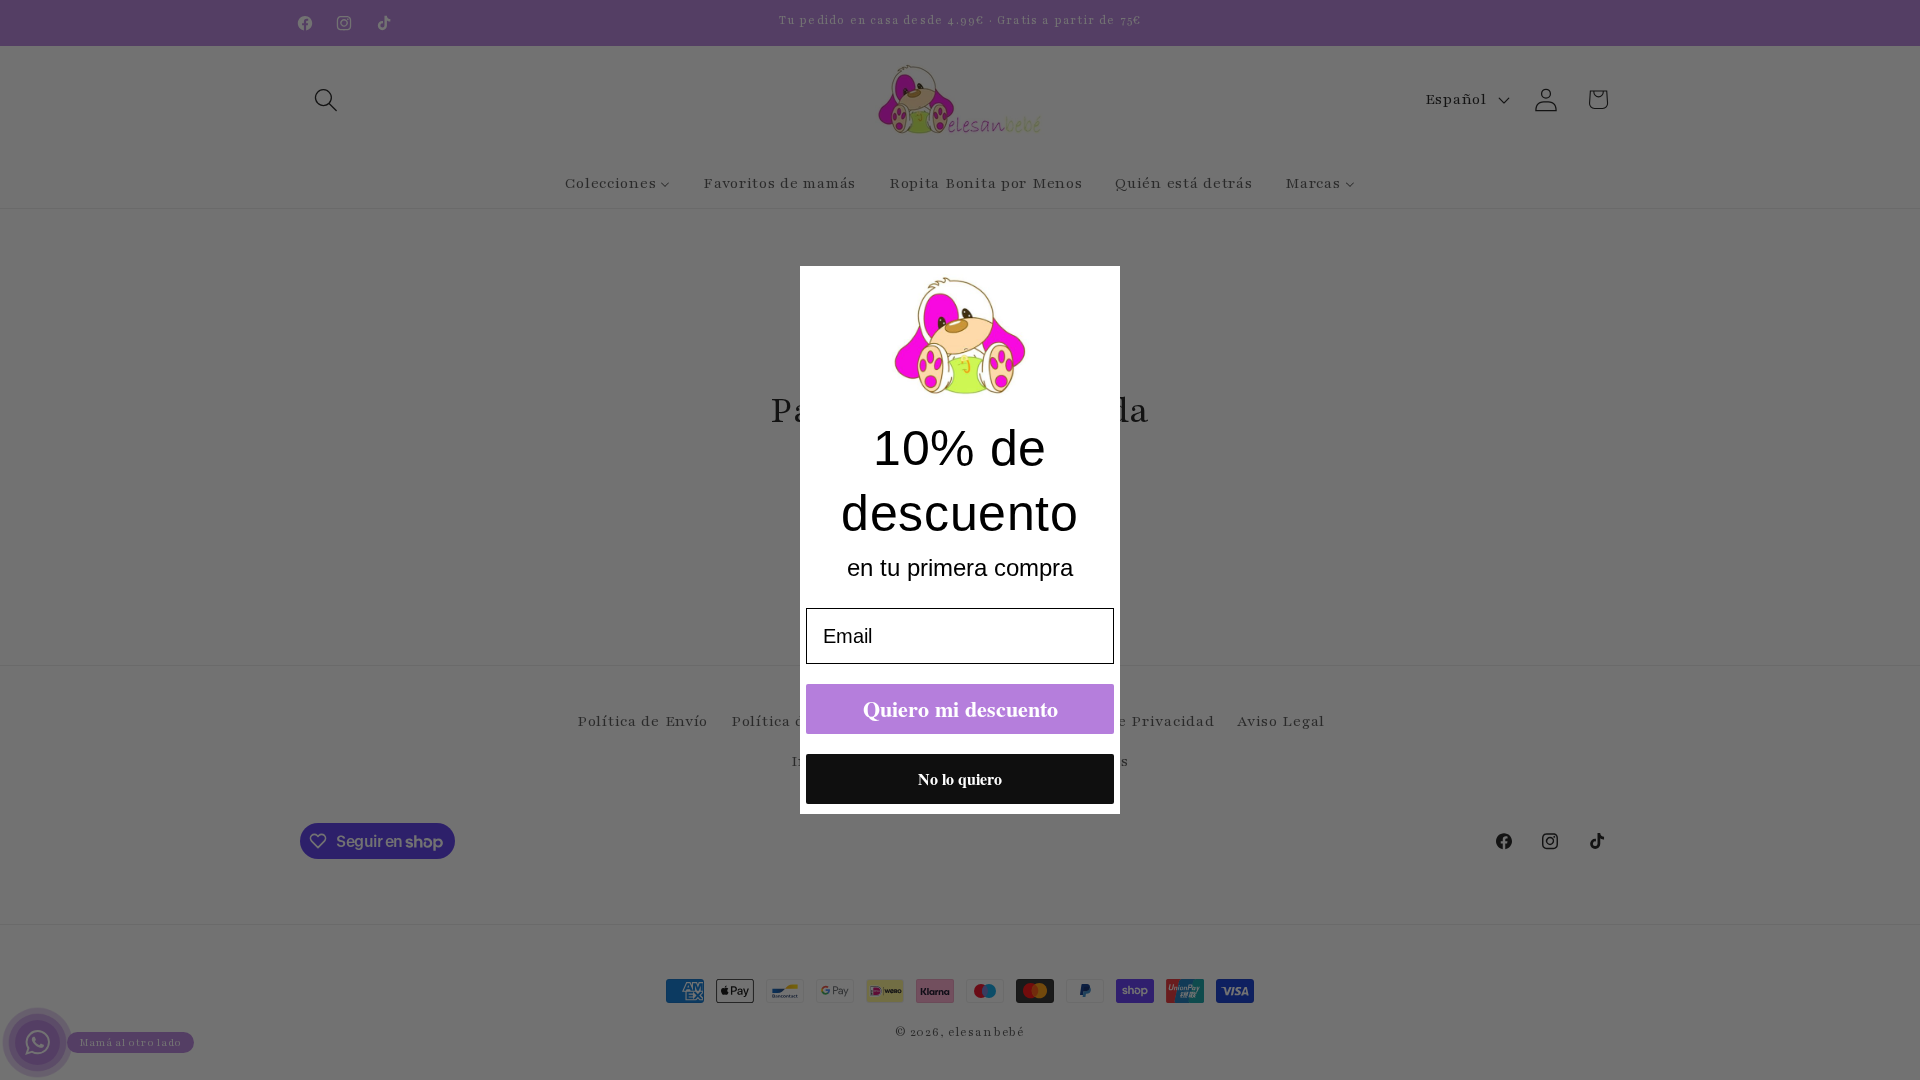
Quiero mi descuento (960, 708)
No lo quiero (960, 778)
